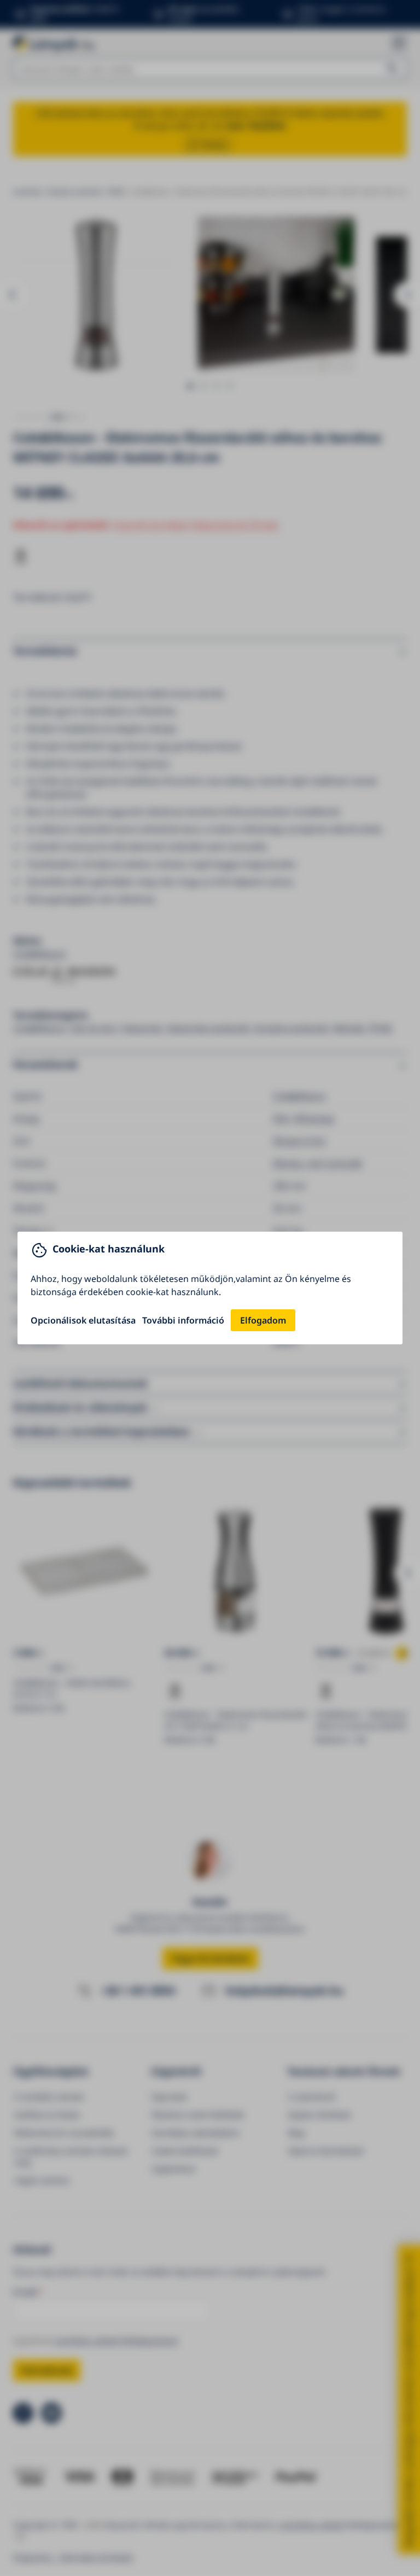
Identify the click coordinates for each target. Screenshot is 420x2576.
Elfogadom (263, 1320)
